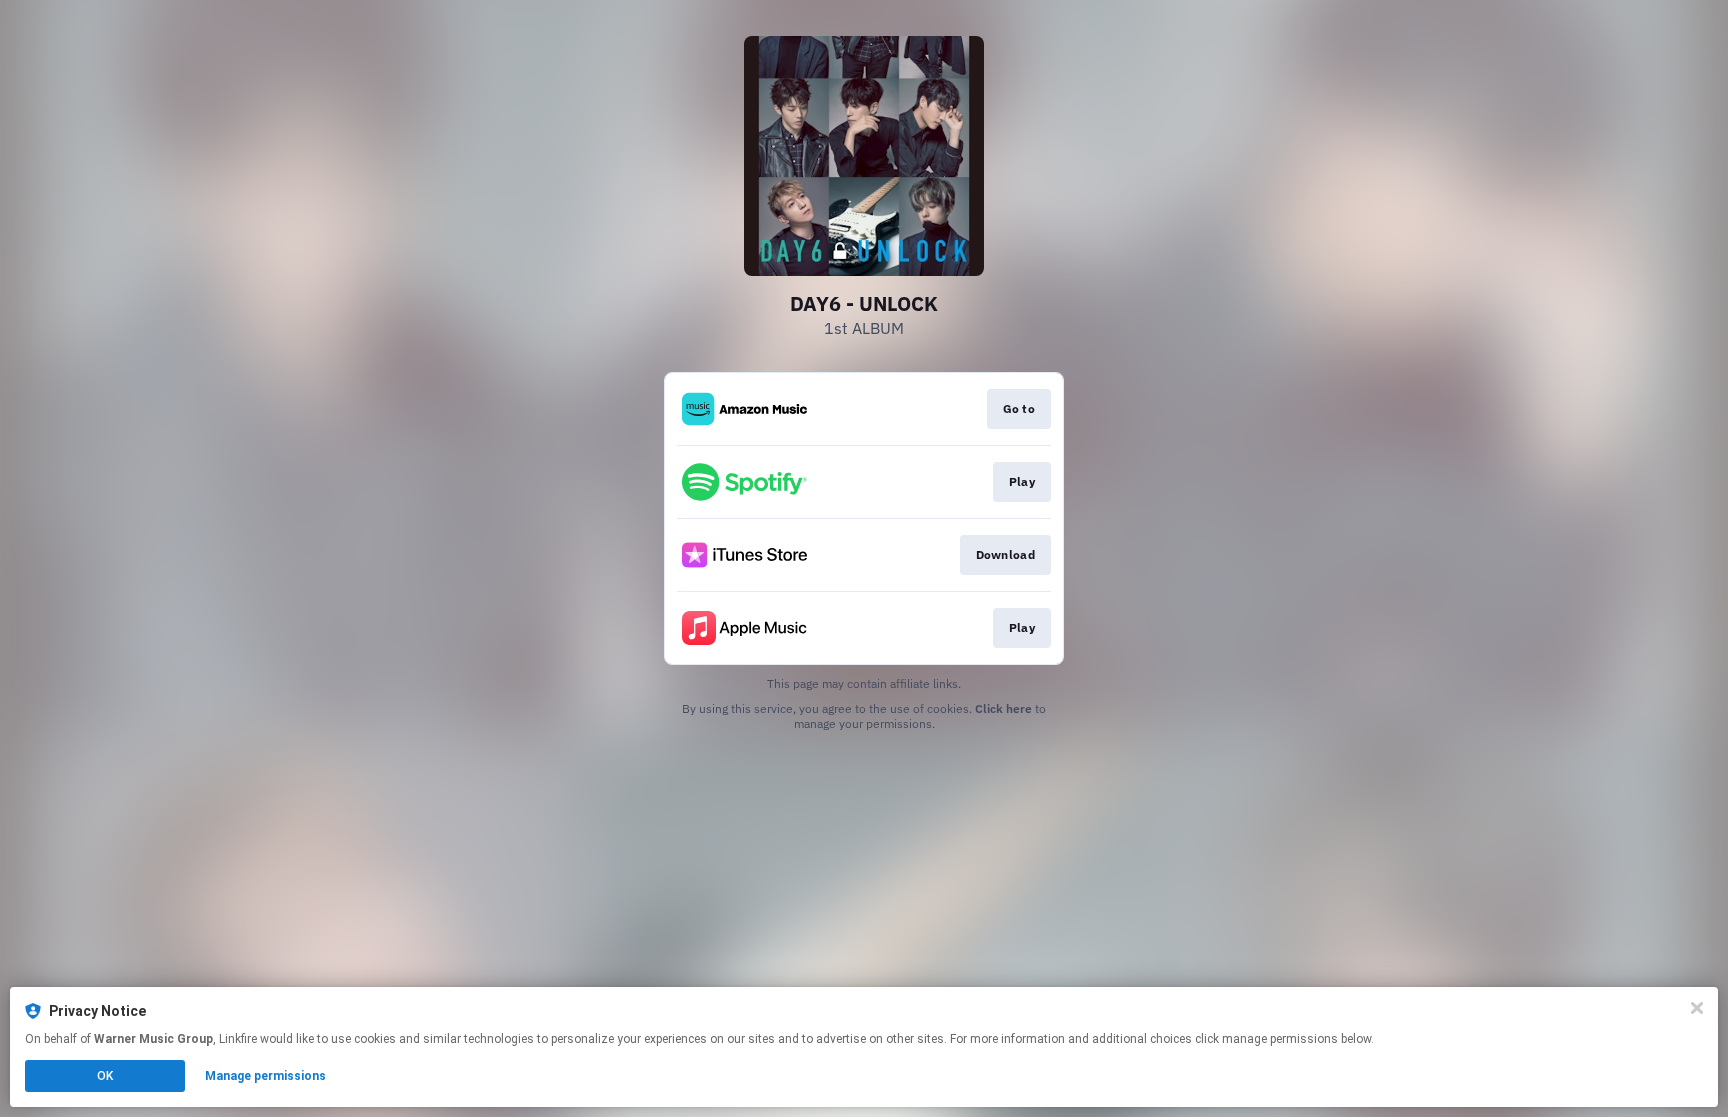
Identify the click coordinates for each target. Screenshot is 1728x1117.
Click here (1003, 708)
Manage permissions (265, 1076)
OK (105, 1076)
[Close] (1697, 1008)
